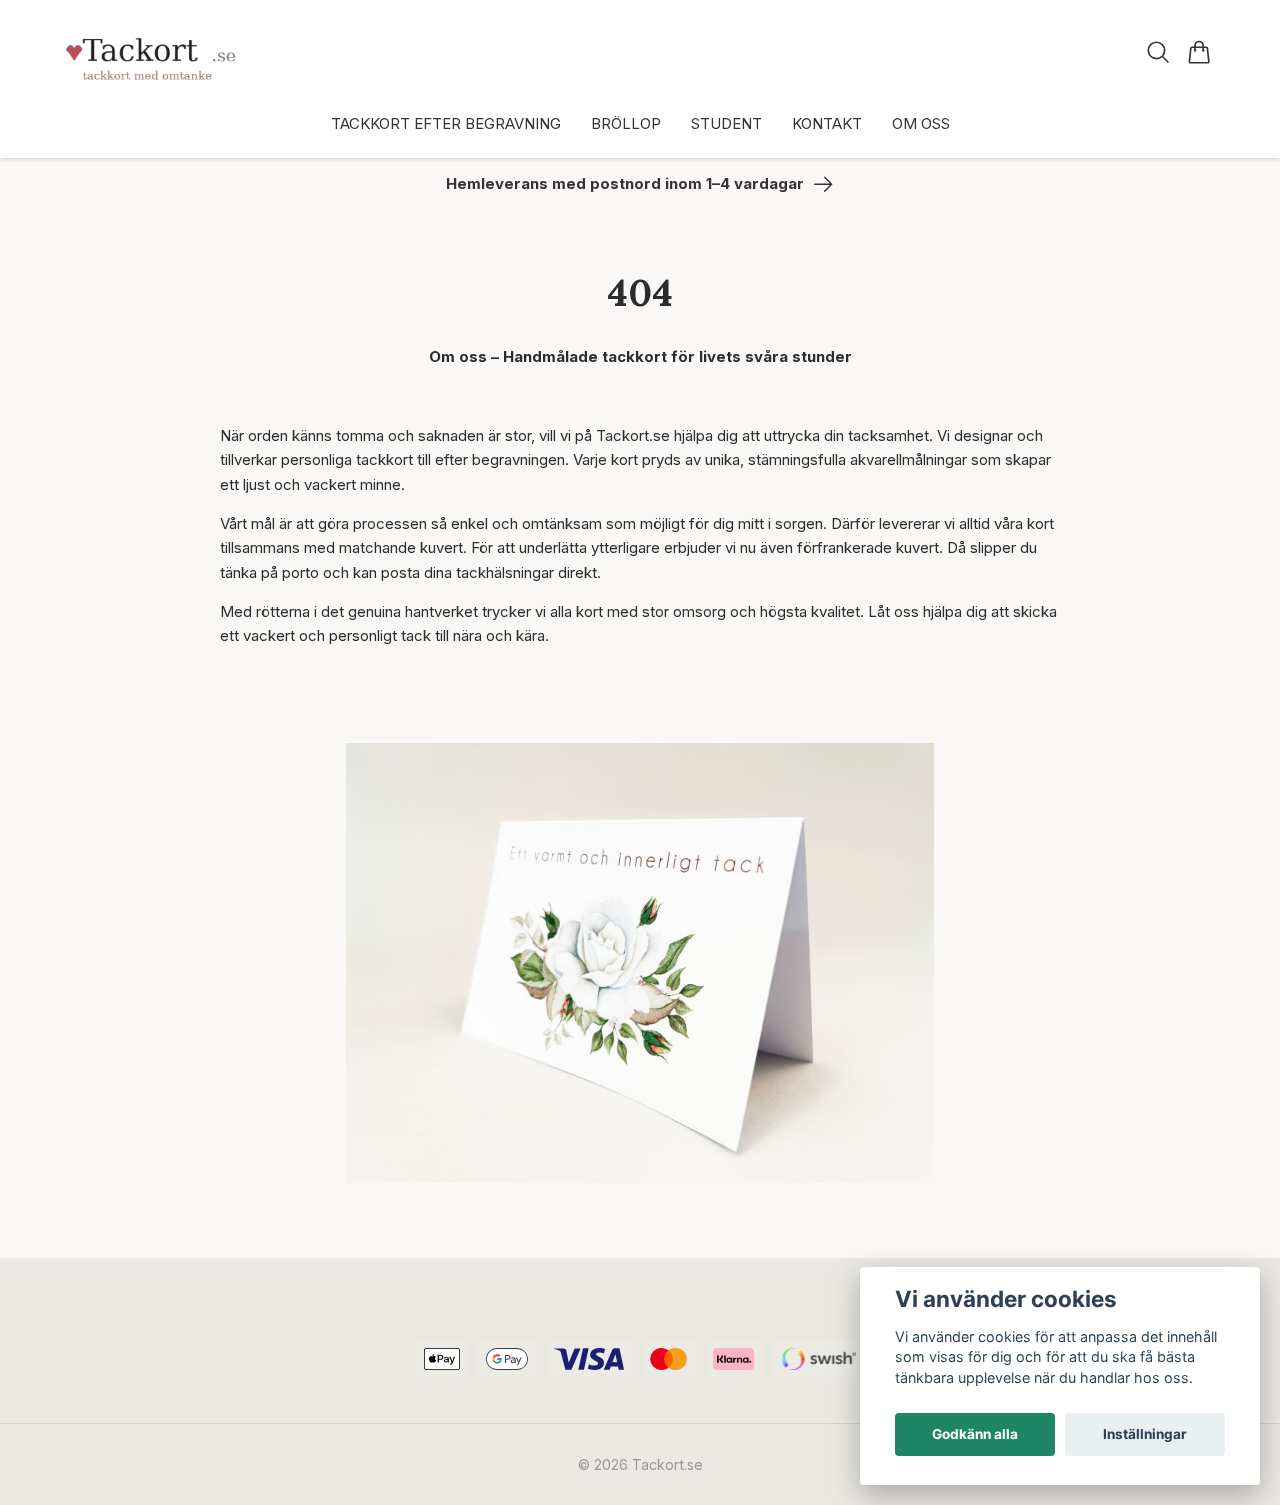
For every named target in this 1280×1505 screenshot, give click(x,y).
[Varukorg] (1199, 52)
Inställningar (1145, 1434)
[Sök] (1158, 52)
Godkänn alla (975, 1434)
